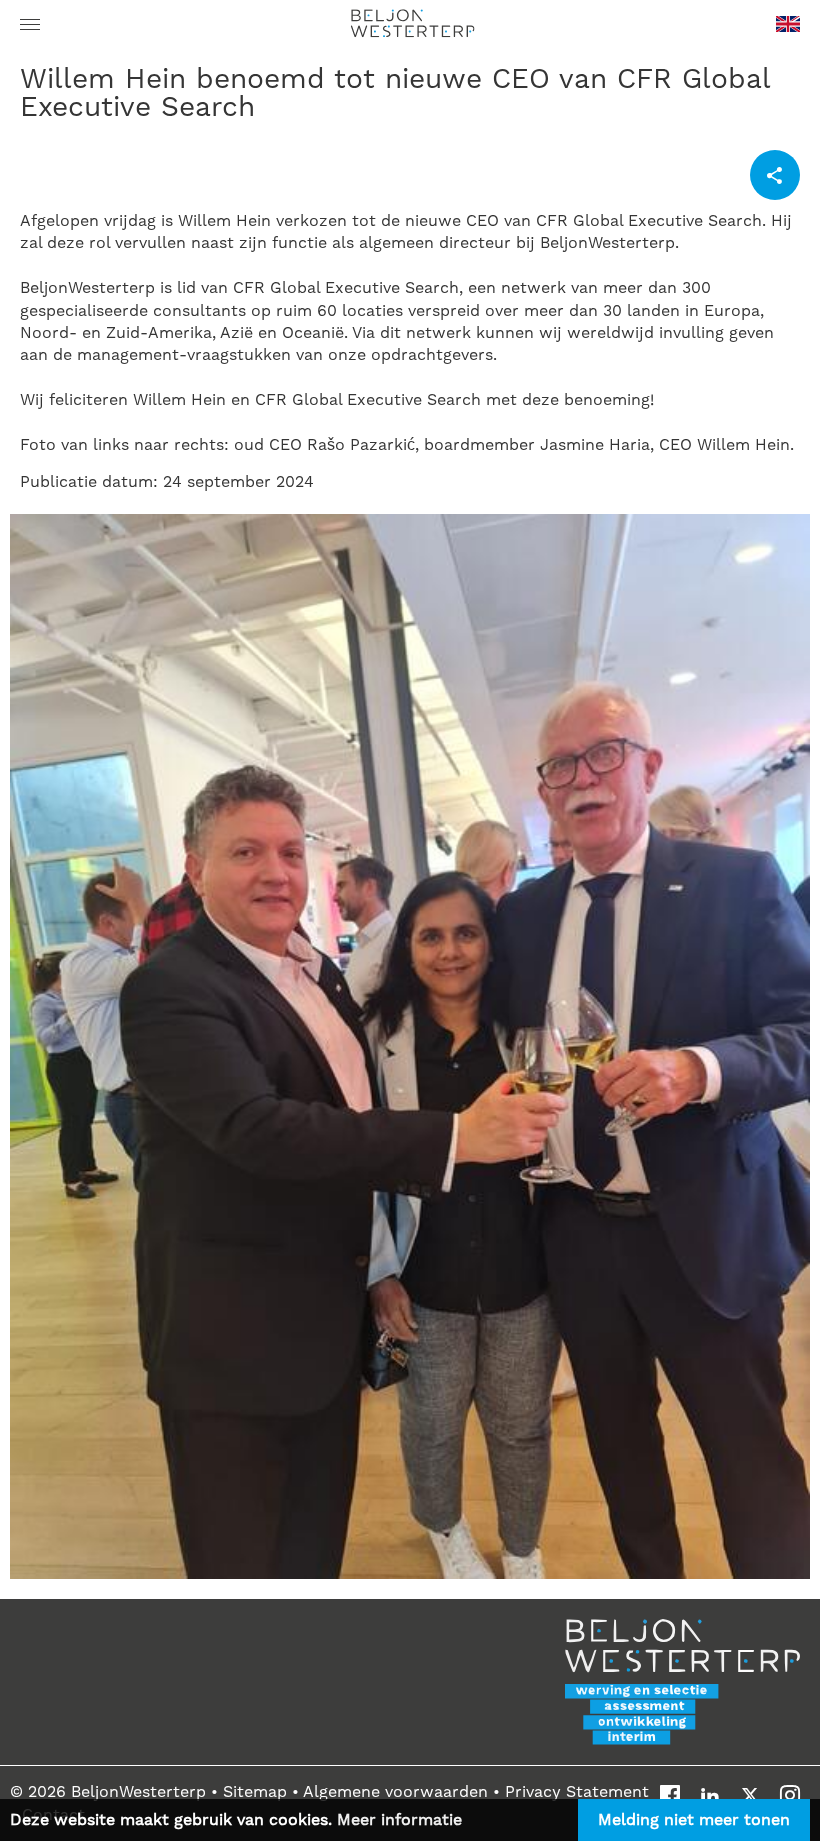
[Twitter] (750, 1795)
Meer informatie (399, 1820)
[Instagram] (790, 1795)
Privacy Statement (577, 1792)
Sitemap (257, 1792)
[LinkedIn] (710, 1795)
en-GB (788, 30)
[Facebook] (670, 1795)
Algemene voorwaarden (395, 1792)
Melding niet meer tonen (694, 1820)
